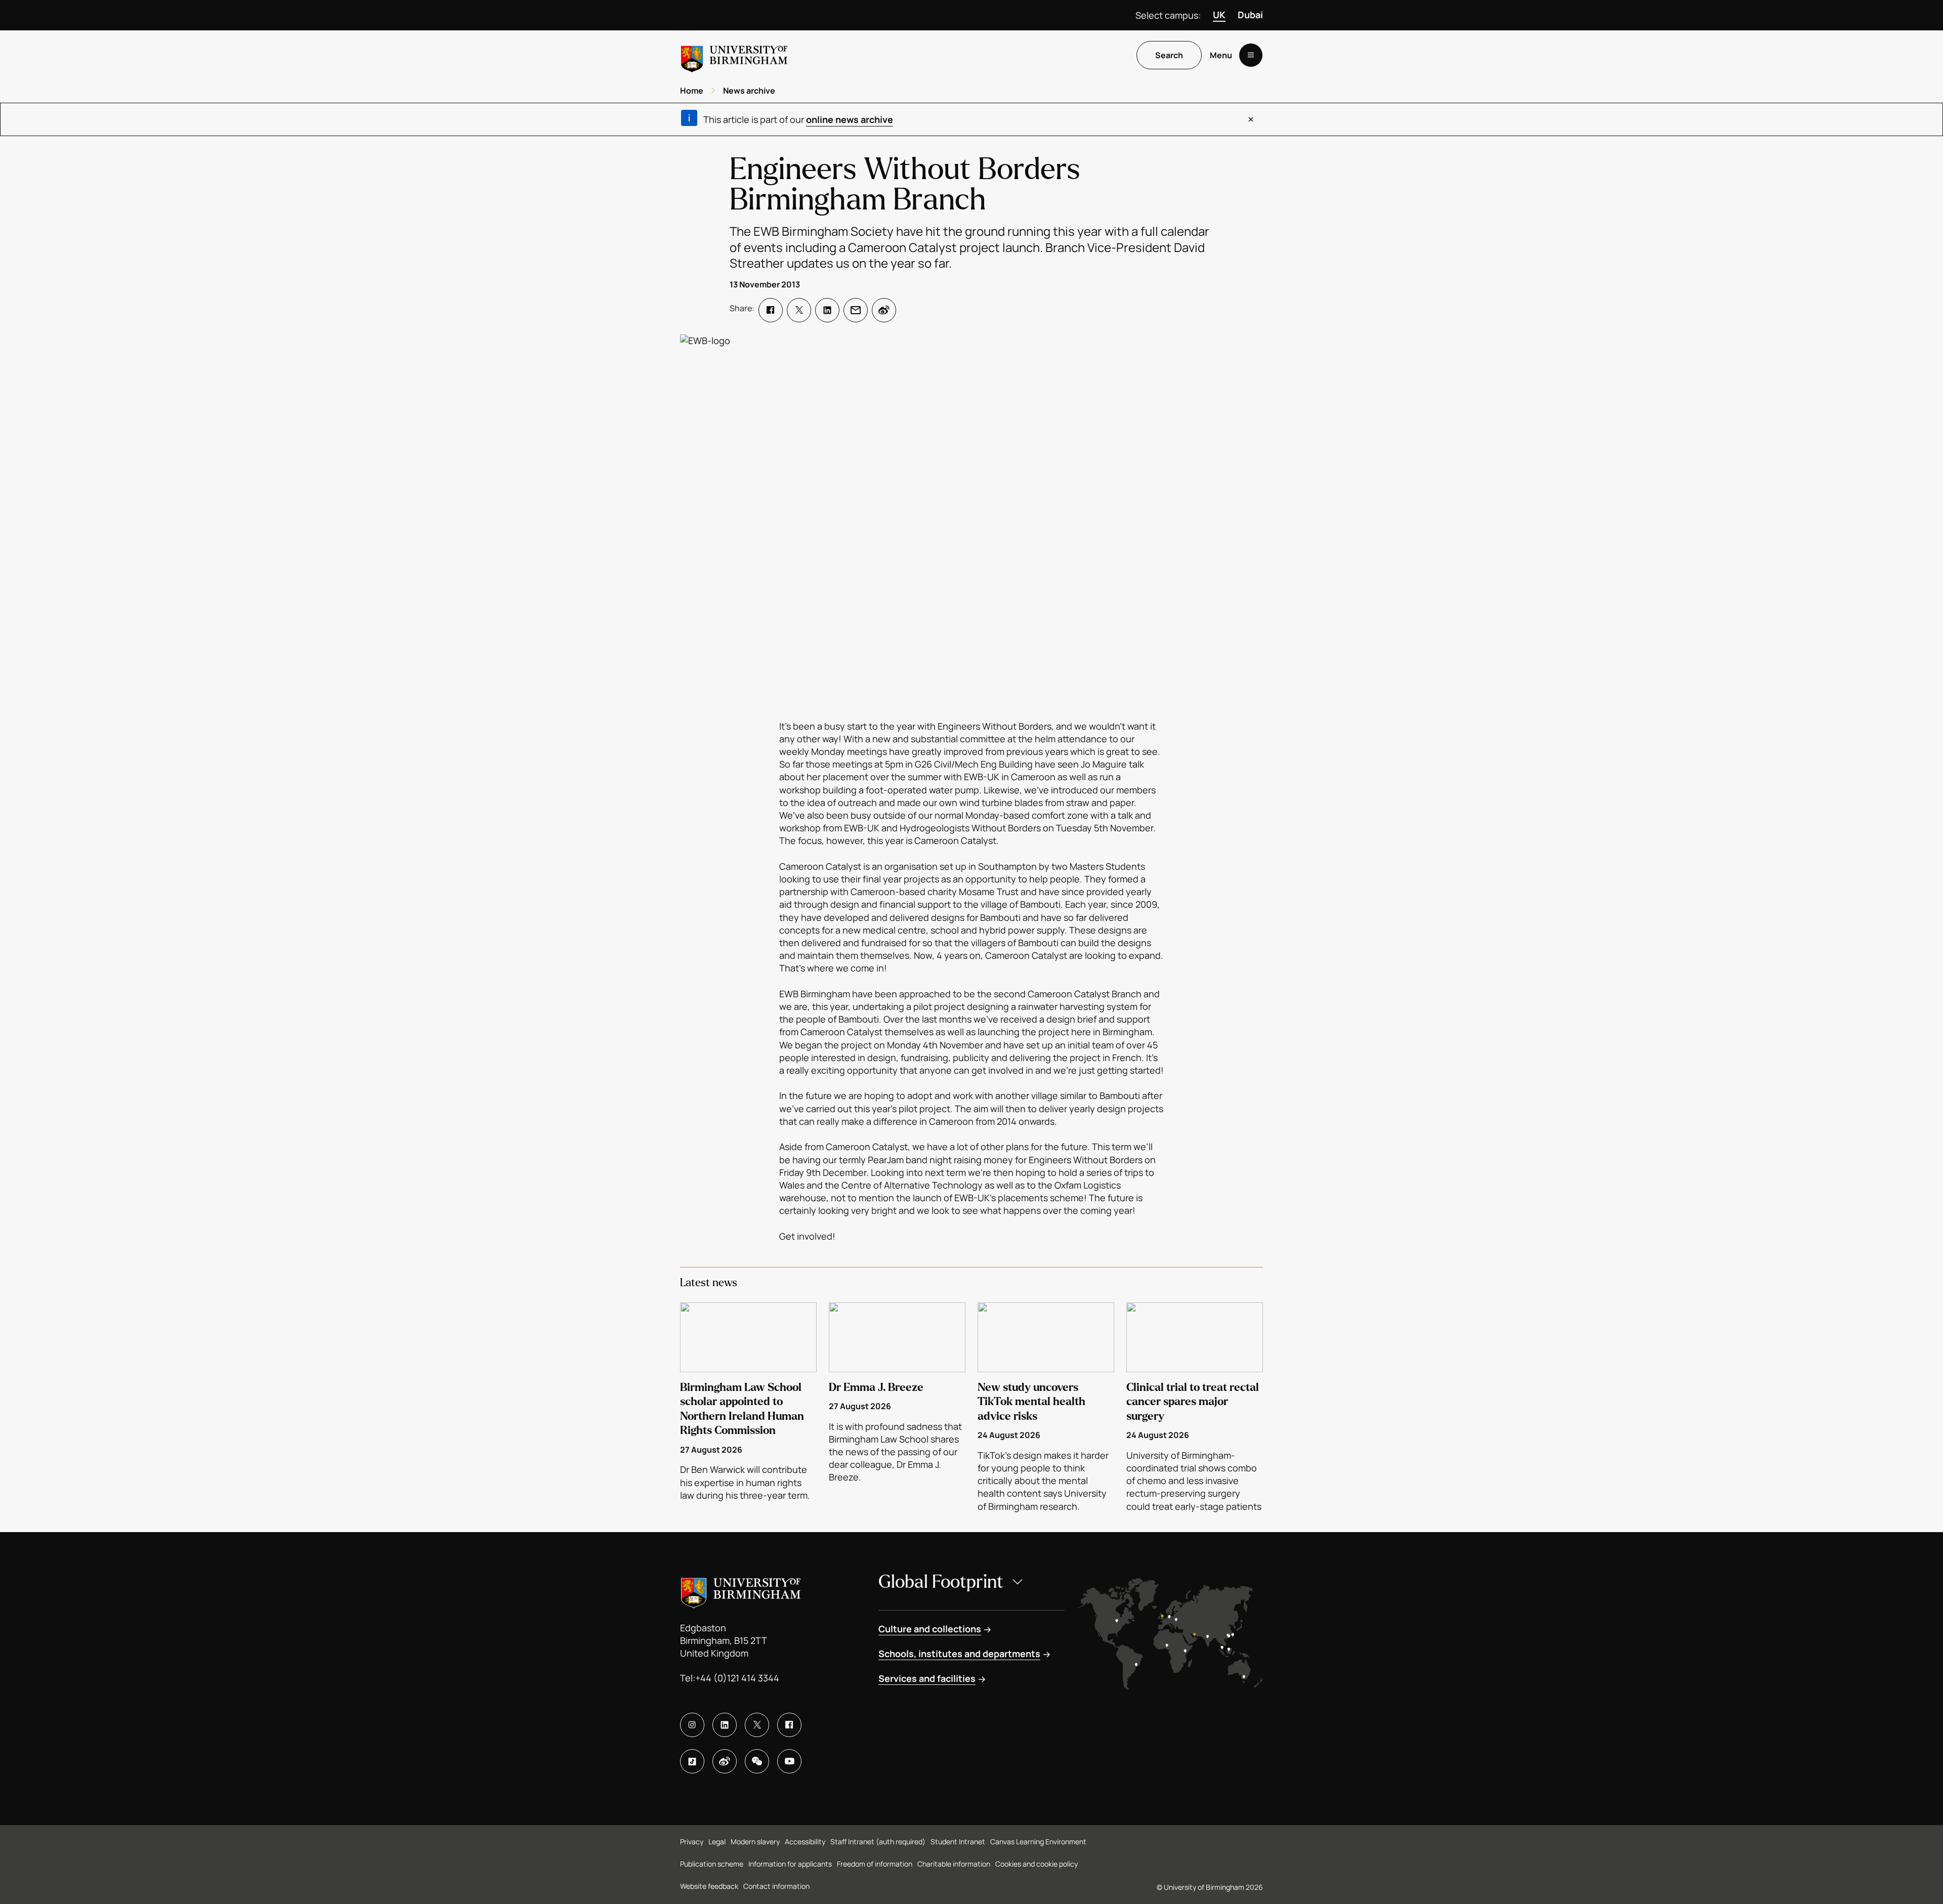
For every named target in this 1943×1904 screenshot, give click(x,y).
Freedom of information (875, 1864)
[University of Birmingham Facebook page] (789, 1725)
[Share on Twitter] (799, 310)
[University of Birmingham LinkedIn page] (725, 1725)
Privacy (692, 1842)
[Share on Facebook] (771, 310)
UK (1219, 15)
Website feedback (709, 1886)
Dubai (1250, 15)
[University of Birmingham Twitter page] (757, 1725)
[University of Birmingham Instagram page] (692, 1725)
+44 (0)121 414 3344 (737, 1678)
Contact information (776, 1886)
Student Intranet (958, 1842)
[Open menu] (1251, 55)
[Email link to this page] (856, 310)
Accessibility (805, 1842)
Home (692, 91)
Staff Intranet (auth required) (878, 1842)
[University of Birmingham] (734, 55)
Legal (717, 1842)
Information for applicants (790, 1864)
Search (1169, 55)
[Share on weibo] (884, 310)
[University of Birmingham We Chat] (757, 1761)
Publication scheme (712, 1864)
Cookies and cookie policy (1037, 1864)
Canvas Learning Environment (1038, 1842)
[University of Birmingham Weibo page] (725, 1761)
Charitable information (954, 1864)
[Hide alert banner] (1251, 119)
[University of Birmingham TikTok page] (692, 1761)
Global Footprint (941, 1582)
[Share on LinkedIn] (827, 310)
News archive (749, 91)
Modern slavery (755, 1842)
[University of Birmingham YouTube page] (789, 1761)
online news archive (850, 119)
